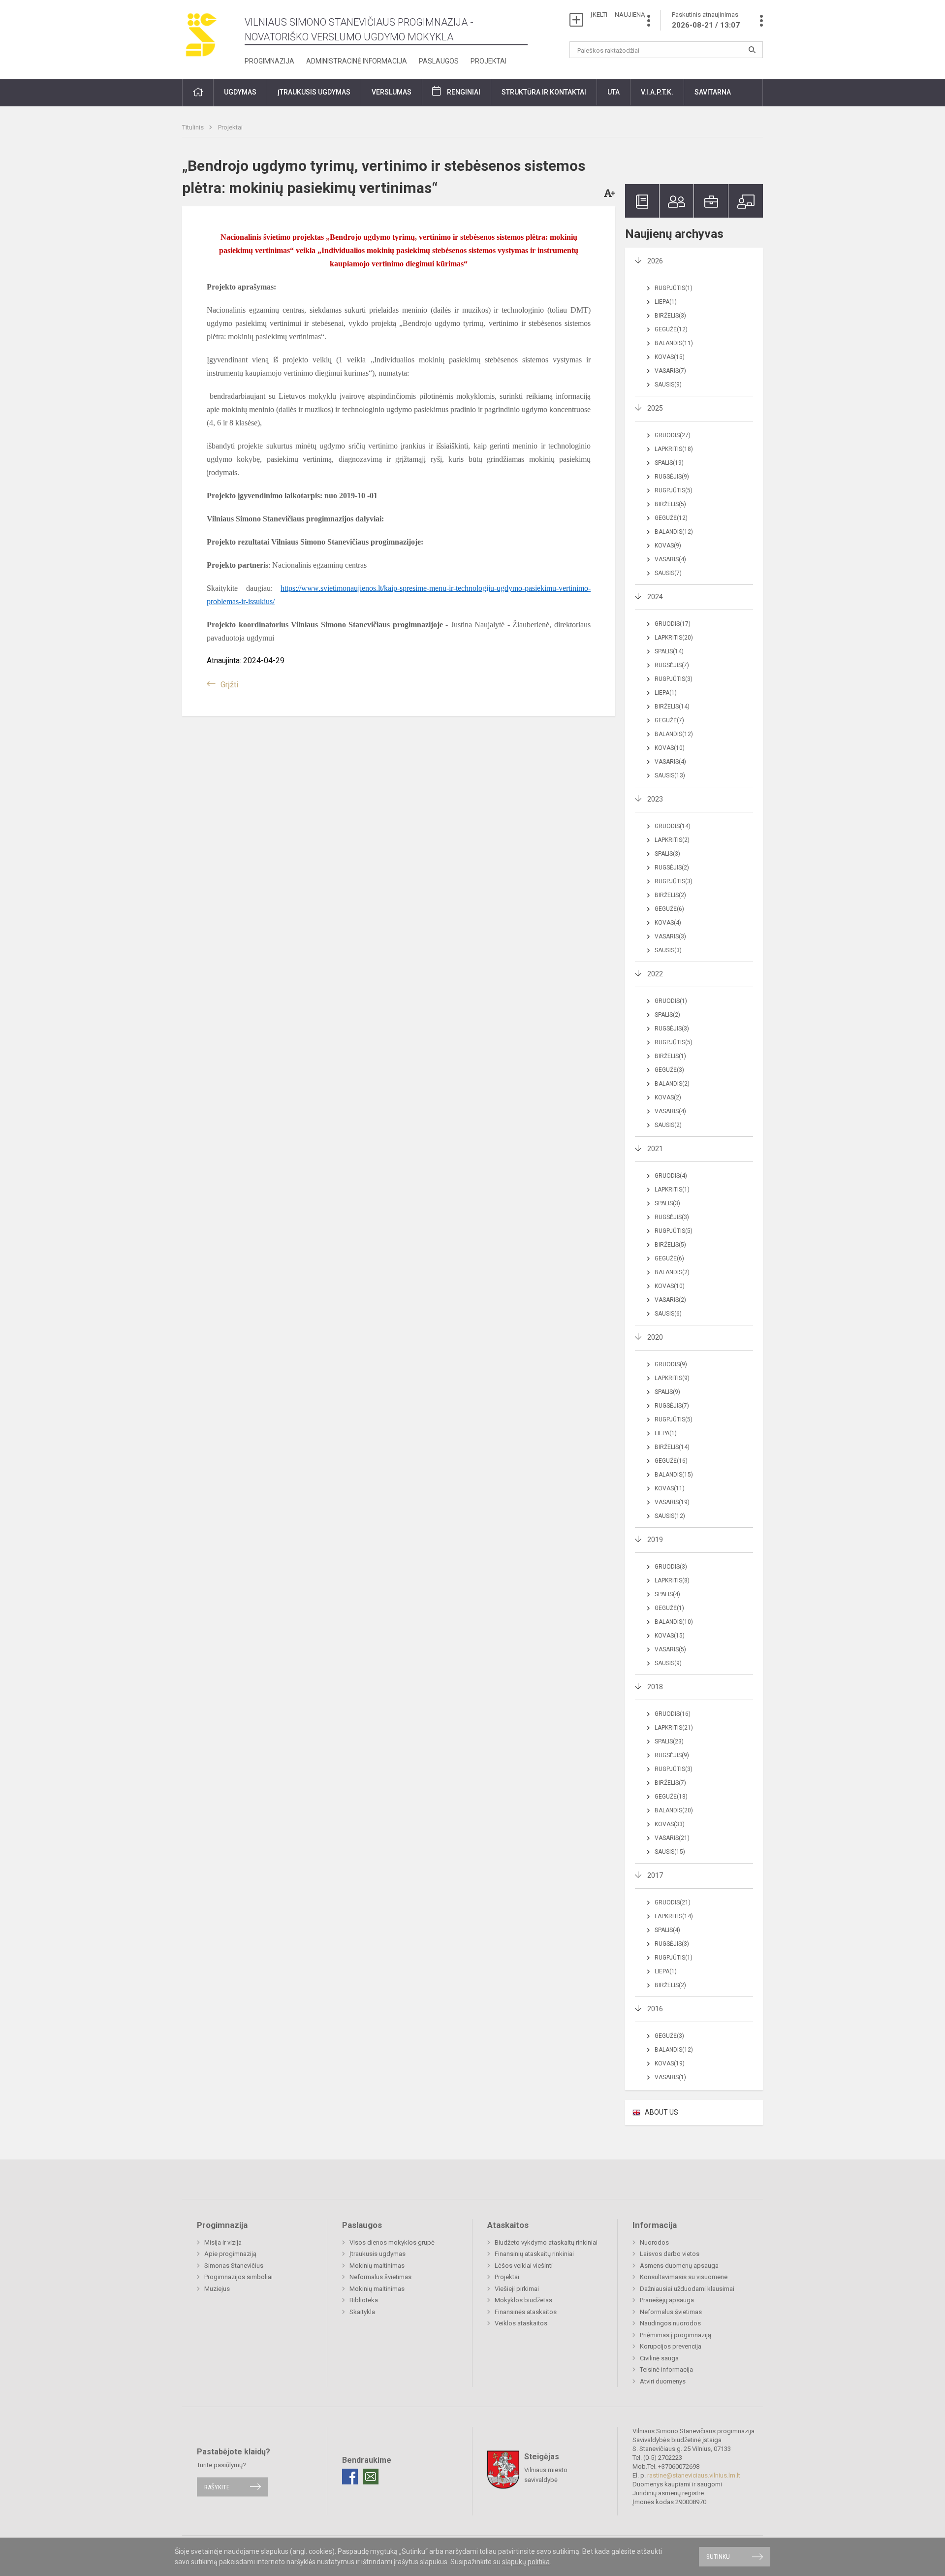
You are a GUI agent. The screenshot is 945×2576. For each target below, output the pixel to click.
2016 (655, 2009)
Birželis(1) (670, 1056)
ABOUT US (661, 2112)
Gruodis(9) (671, 1364)
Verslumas (392, 92)
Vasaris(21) (672, 1838)
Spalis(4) (667, 1594)
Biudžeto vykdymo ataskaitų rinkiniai (546, 2242)
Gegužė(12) (671, 329)
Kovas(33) (670, 1824)
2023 (655, 799)
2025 (655, 408)
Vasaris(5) (670, 1649)
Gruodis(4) (671, 1176)
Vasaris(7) (670, 371)
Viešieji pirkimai (517, 2289)
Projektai (488, 61)
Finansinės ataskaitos (526, 2312)
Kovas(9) (668, 546)
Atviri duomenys (663, 2381)
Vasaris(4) (670, 559)
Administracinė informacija (357, 61)
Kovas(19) (670, 2063)
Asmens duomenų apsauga (679, 2266)
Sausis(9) (668, 385)
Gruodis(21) (673, 1902)
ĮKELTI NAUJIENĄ (618, 15)
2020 (655, 1337)
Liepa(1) (666, 302)
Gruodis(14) (673, 826)
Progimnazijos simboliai (238, 2277)
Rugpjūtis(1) (674, 288)
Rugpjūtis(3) (674, 679)
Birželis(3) (670, 316)
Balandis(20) (674, 1810)
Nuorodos (654, 2242)
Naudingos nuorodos (670, 2323)
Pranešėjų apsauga (667, 2300)
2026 (655, 261)
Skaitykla (362, 2312)
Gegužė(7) (669, 720)
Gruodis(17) (673, 624)
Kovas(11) (670, 1488)
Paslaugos (439, 61)
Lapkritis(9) (672, 1378)
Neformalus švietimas (380, 2277)
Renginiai (464, 92)
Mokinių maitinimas (377, 2266)
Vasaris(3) (670, 936)
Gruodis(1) (671, 1001)
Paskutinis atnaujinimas (706, 20)
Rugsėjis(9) (672, 477)
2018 (655, 1687)
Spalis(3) (667, 854)
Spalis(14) (669, 651)
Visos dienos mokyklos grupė (392, 2242)
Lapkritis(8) (672, 1580)
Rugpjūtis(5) (674, 490)
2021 (655, 1149)
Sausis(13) (670, 775)
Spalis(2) (667, 1015)
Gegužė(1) (669, 1608)
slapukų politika (526, 2562)
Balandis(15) (674, 1475)
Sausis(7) (668, 573)
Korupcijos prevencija (671, 2346)
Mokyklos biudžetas (523, 2300)
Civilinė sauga (659, 2358)
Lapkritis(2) (672, 840)
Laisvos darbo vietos (670, 2254)
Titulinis (194, 127)
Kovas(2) (668, 1097)
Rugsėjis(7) (672, 665)
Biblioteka (364, 2300)
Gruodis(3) (671, 1567)
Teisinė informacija (666, 2369)
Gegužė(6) (669, 909)
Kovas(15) (670, 357)
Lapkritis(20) (674, 638)
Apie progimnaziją (230, 2254)
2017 (655, 1875)
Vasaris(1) (670, 2077)
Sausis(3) (668, 950)
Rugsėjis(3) (672, 1029)
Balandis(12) (674, 532)
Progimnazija (269, 61)
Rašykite (217, 2487)
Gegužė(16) (671, 1461)
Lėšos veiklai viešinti (524, 2266)
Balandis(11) (674, 343)
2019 (655, 1540)
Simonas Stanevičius (234, 2266)
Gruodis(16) (673, 1714)
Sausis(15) (670, 1852)
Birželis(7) (670, 1783)
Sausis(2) (668, 1125)
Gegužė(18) (671, 1797)
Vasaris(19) (672, 1502)
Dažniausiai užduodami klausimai (687, 2289)
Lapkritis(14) (674, 1916)
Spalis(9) (667, 1392)
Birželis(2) (670, 895)
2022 (655, 974)
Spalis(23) (669, 1741)
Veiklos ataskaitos (521, 2323)
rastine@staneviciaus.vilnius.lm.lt (694, 2475)
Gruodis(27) (673, 435)
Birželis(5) (670, 504)
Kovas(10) (670, 748)
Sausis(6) (668, 1314)
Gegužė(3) (669, 1070)
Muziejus (217, 2289)
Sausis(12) (670, 1516)
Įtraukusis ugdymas (378, 2254)
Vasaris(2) (670, 1300)
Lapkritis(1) (672, 1190)
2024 (655, 597)
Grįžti (229, 685)
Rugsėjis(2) (672, 868)
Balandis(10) (674, 1622)
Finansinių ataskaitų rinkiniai (534, 2254)
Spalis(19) (669, 463)
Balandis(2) (672, 1084)
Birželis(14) (672, 707)
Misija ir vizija (223, 2242)
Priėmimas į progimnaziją (676, 2335)
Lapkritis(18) (674, 449)
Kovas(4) (668, 923)
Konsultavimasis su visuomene (684, 2277)
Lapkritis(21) (674, 1728)
